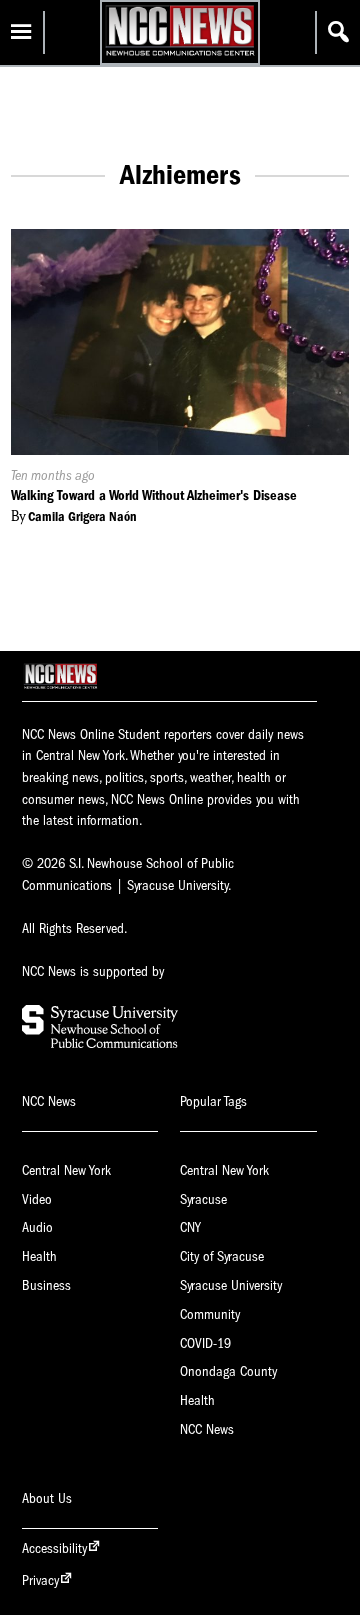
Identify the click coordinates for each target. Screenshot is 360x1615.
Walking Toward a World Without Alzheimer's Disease (154, 495)
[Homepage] (179, 55)
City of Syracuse (222, 1256)
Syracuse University (231, 1285)
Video (37, 1199)
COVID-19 (205, 1343)
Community (210, 1314)
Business (46, 1285)
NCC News (207, 1429)
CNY (190, 1227)
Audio (37, 1227)
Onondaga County (228, 1371)
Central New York (66, 1170)
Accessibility (54, 1548)
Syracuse (203, 1199)
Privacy (40, 1580)
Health (39, 1256)
